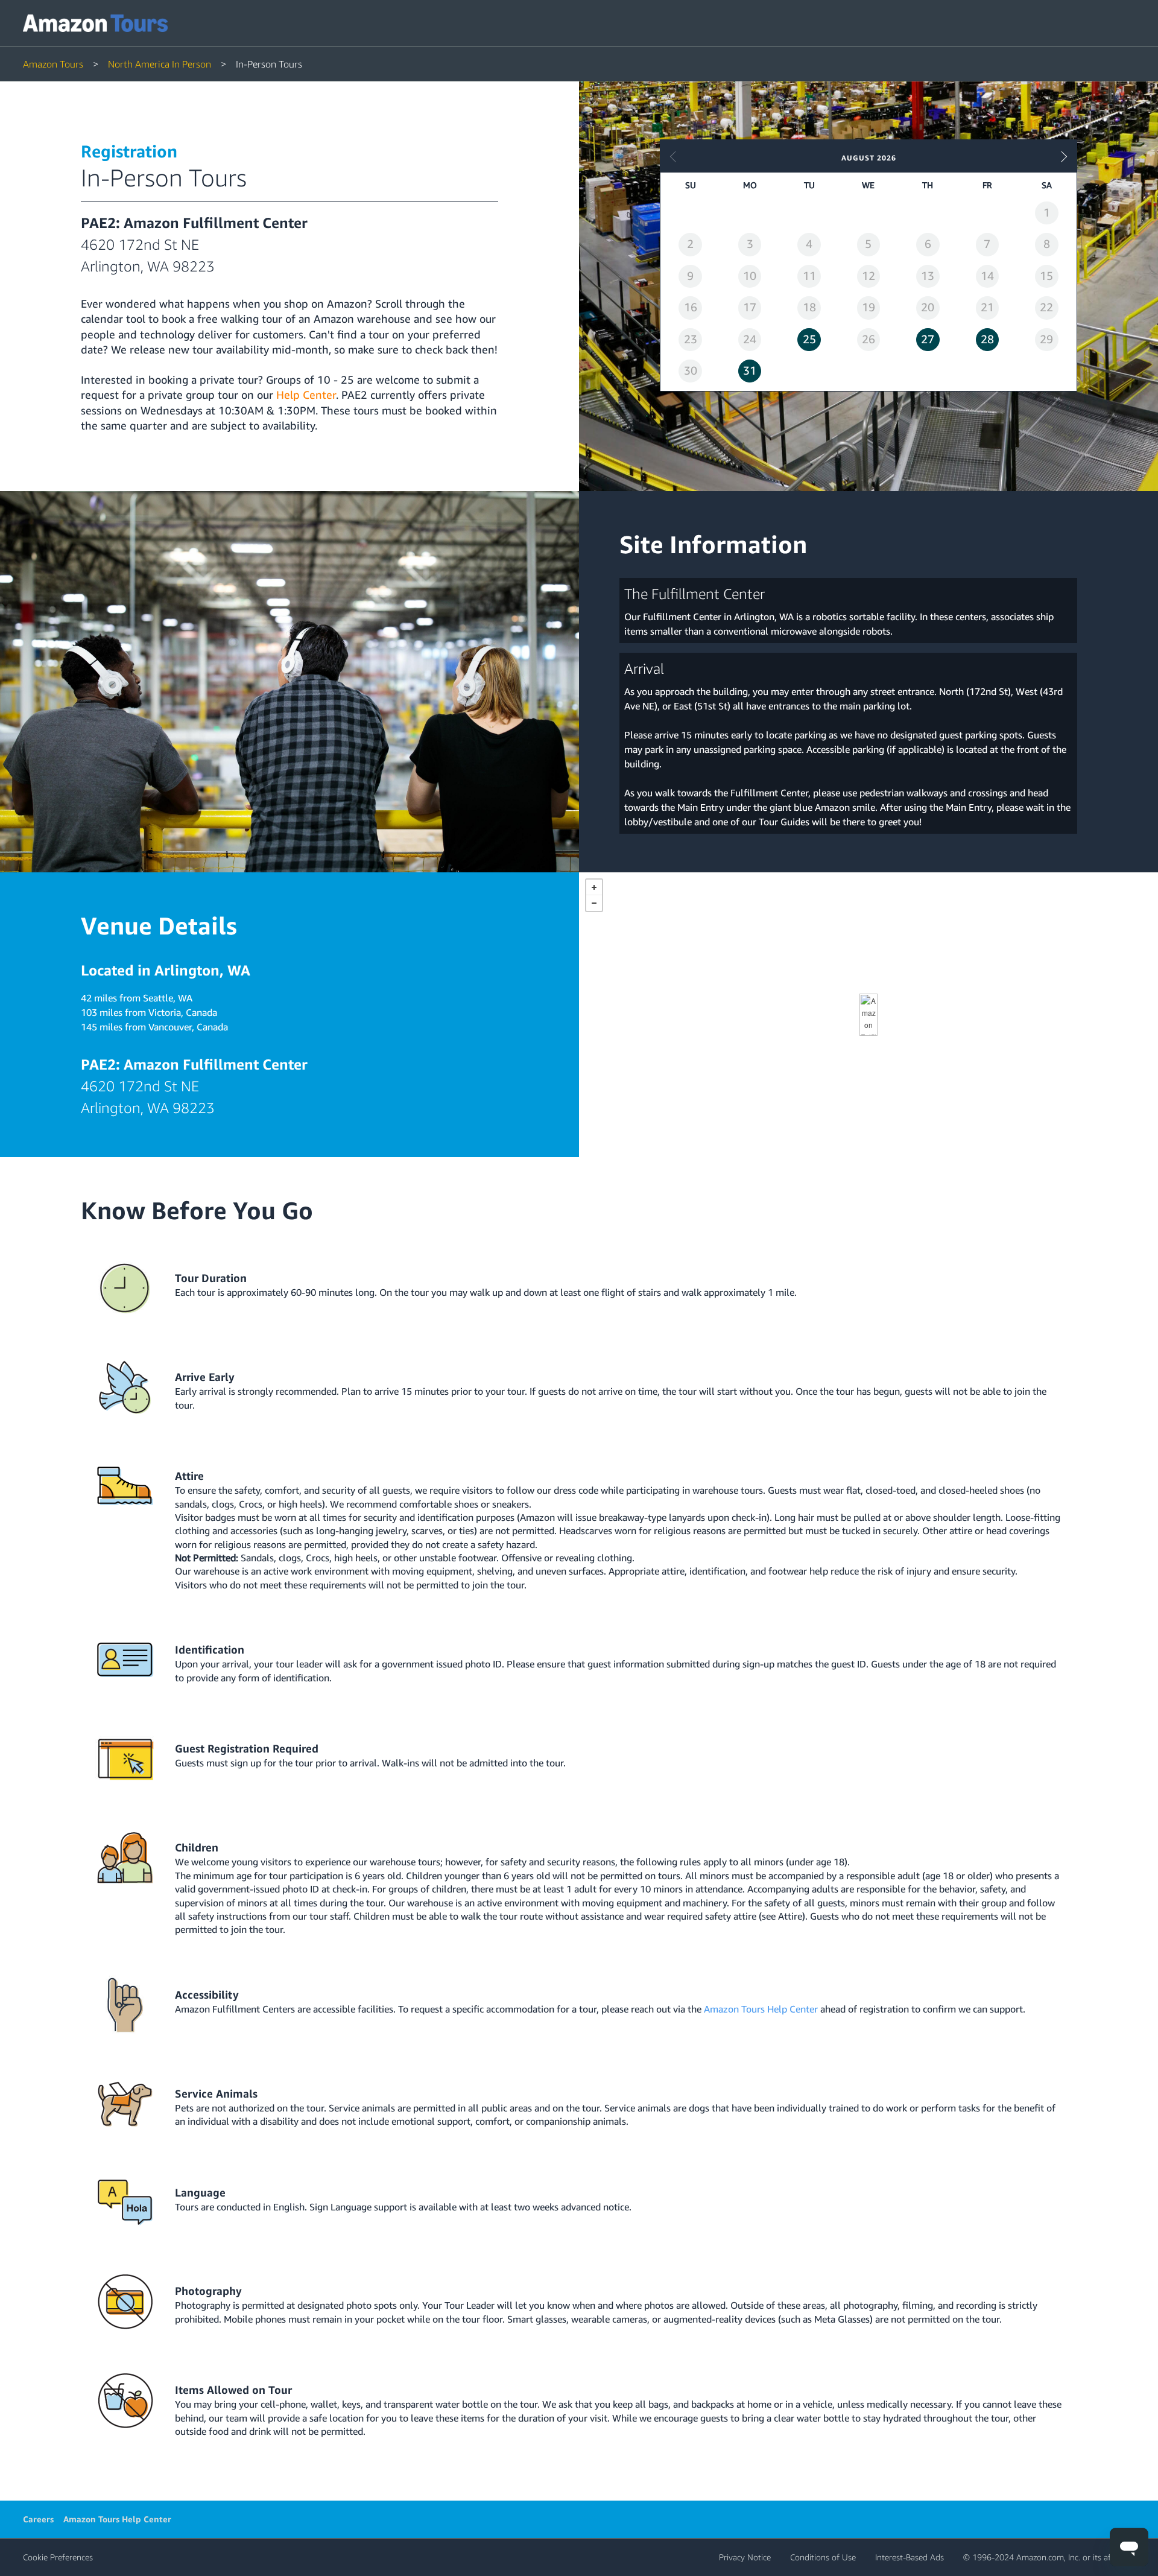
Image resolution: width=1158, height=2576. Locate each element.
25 (809, 339)
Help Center (306, 395)
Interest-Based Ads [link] (910, 2557)
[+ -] (868, 1015)
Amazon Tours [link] (53, 64)
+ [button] (594, 887)
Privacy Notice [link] (745, 2557)
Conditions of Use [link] (823, 2557)
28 (987, 339)
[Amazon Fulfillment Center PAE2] (868, 1015)
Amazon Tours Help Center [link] (117, 2519)
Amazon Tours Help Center (761, 2009)
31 (750, 370)
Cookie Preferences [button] (58, 2557)
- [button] (594, 903)
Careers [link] (38, 2519)
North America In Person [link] (160, 64)
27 (928, 339)
